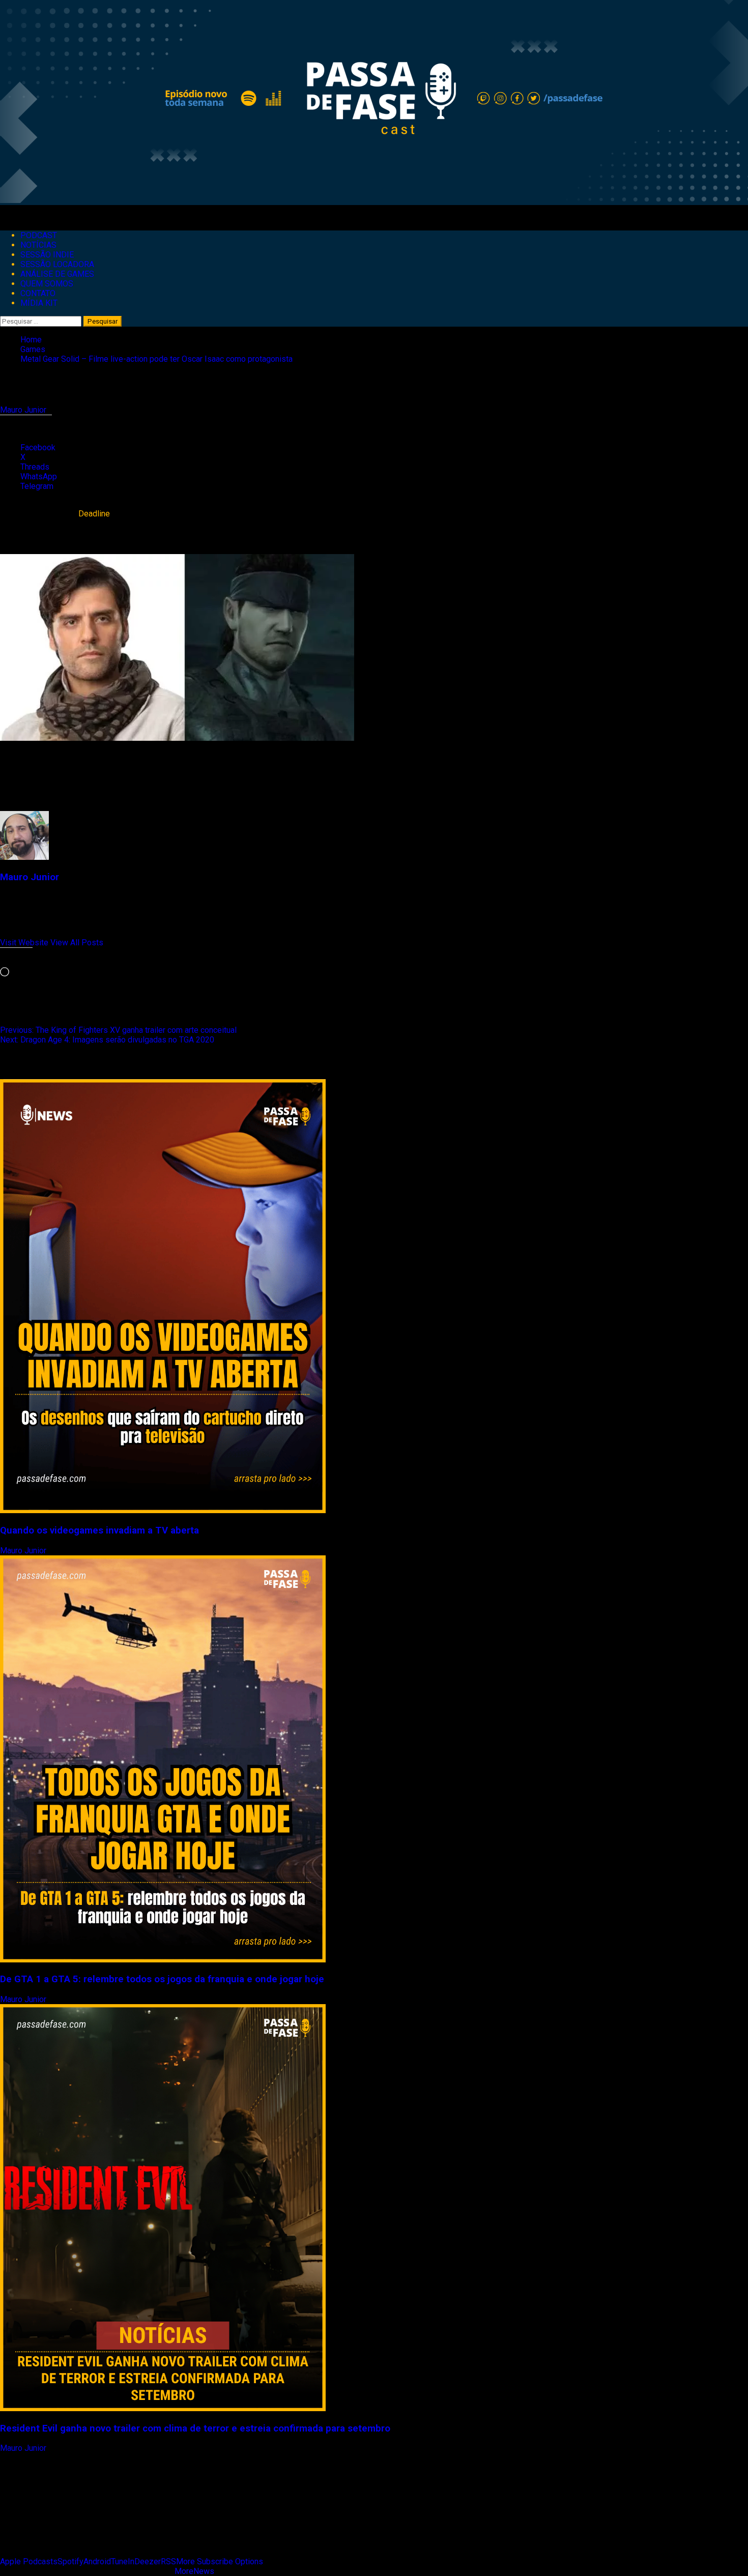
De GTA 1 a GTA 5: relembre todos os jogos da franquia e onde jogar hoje (162, 1979)
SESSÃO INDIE (47, 255)
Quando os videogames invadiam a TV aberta (99, 1530)
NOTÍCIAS (38, 245)
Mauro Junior (24, 410)
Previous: (118, 1030)
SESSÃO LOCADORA (57, 264)
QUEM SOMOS (47, 284)
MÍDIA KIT (39, 303)
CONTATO (38, 293)
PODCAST (39, 235)
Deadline (94, 514)
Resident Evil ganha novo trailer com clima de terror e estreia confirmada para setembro (195, 2428)
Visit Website (25, 943)
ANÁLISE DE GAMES (57, 274)
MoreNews (194, 2571)
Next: (107, 1040)
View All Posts (77, 943)
